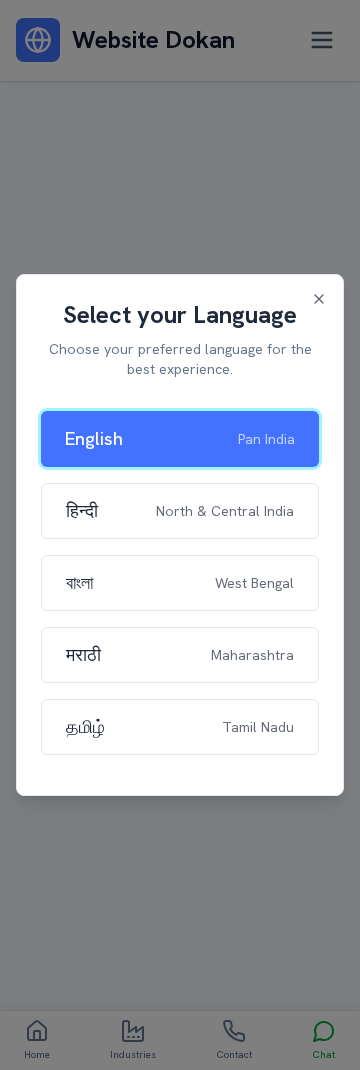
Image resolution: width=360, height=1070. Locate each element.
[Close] (319, 299)
